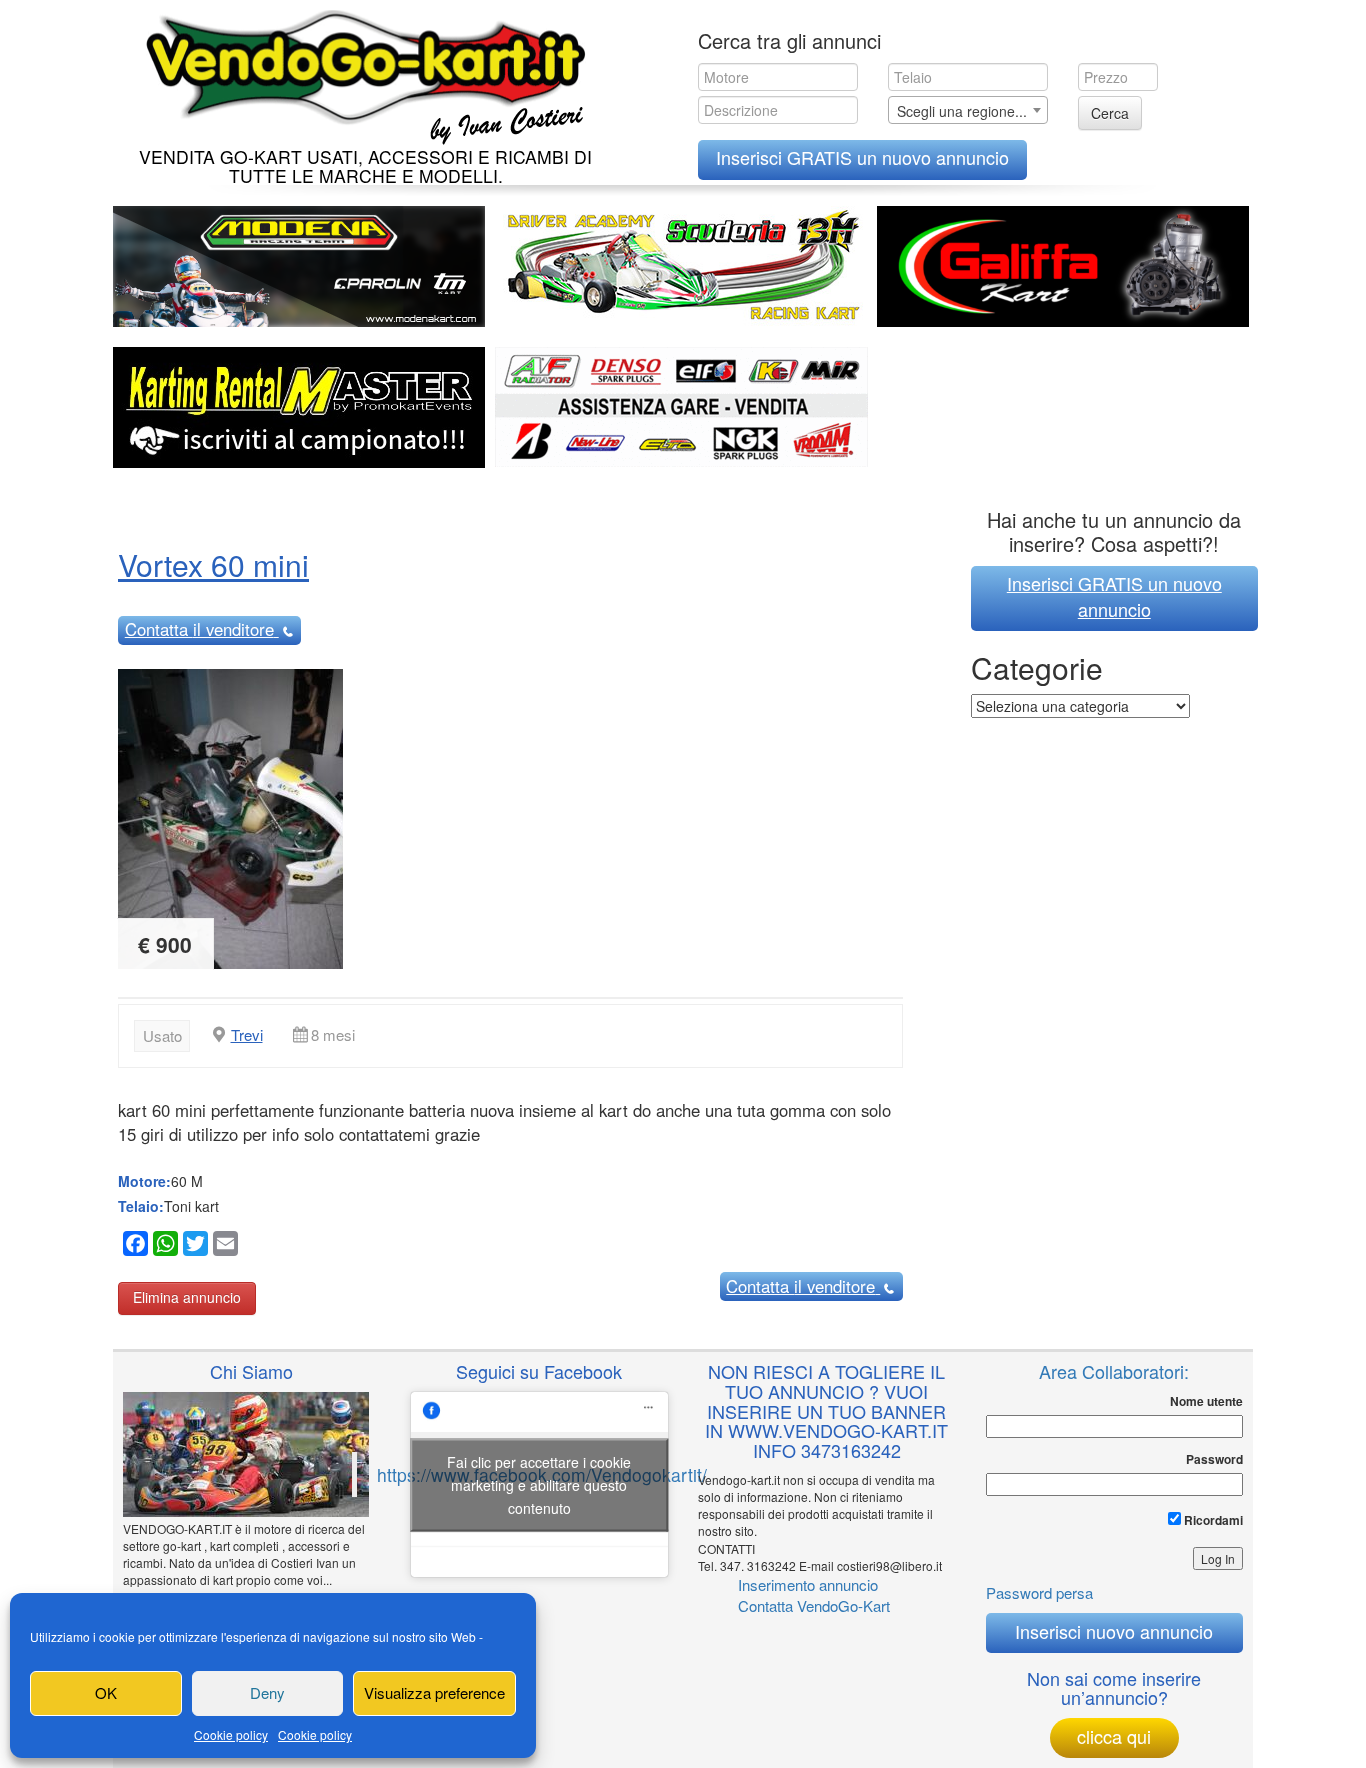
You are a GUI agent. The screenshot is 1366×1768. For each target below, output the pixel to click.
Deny (267, 1692)
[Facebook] (133, 1246)
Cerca (1110, 113)
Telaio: (141, 1206)
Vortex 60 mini (213, 564)
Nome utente (1206, 1401)
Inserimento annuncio (808, 1584)
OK (106, 1692)
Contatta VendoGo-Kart (814, 1605)
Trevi (247, 1034)
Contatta (199, 629)
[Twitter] (193, 1246)
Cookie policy (231, 1734)
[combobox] (968, 110)
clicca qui (1114, 1736)
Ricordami (1212, 1520)
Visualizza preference (434, 1692)
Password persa (1039, 1592)
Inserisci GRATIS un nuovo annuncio (862, 157)
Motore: (144, 1181)
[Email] (223, 1246)
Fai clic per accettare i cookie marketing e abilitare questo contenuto (539, 1484)
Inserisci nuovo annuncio (1114, 1631)
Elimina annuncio (187, 1297)
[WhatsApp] (163, 1246)
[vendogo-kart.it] (360, 72)
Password (1214, 1459)
